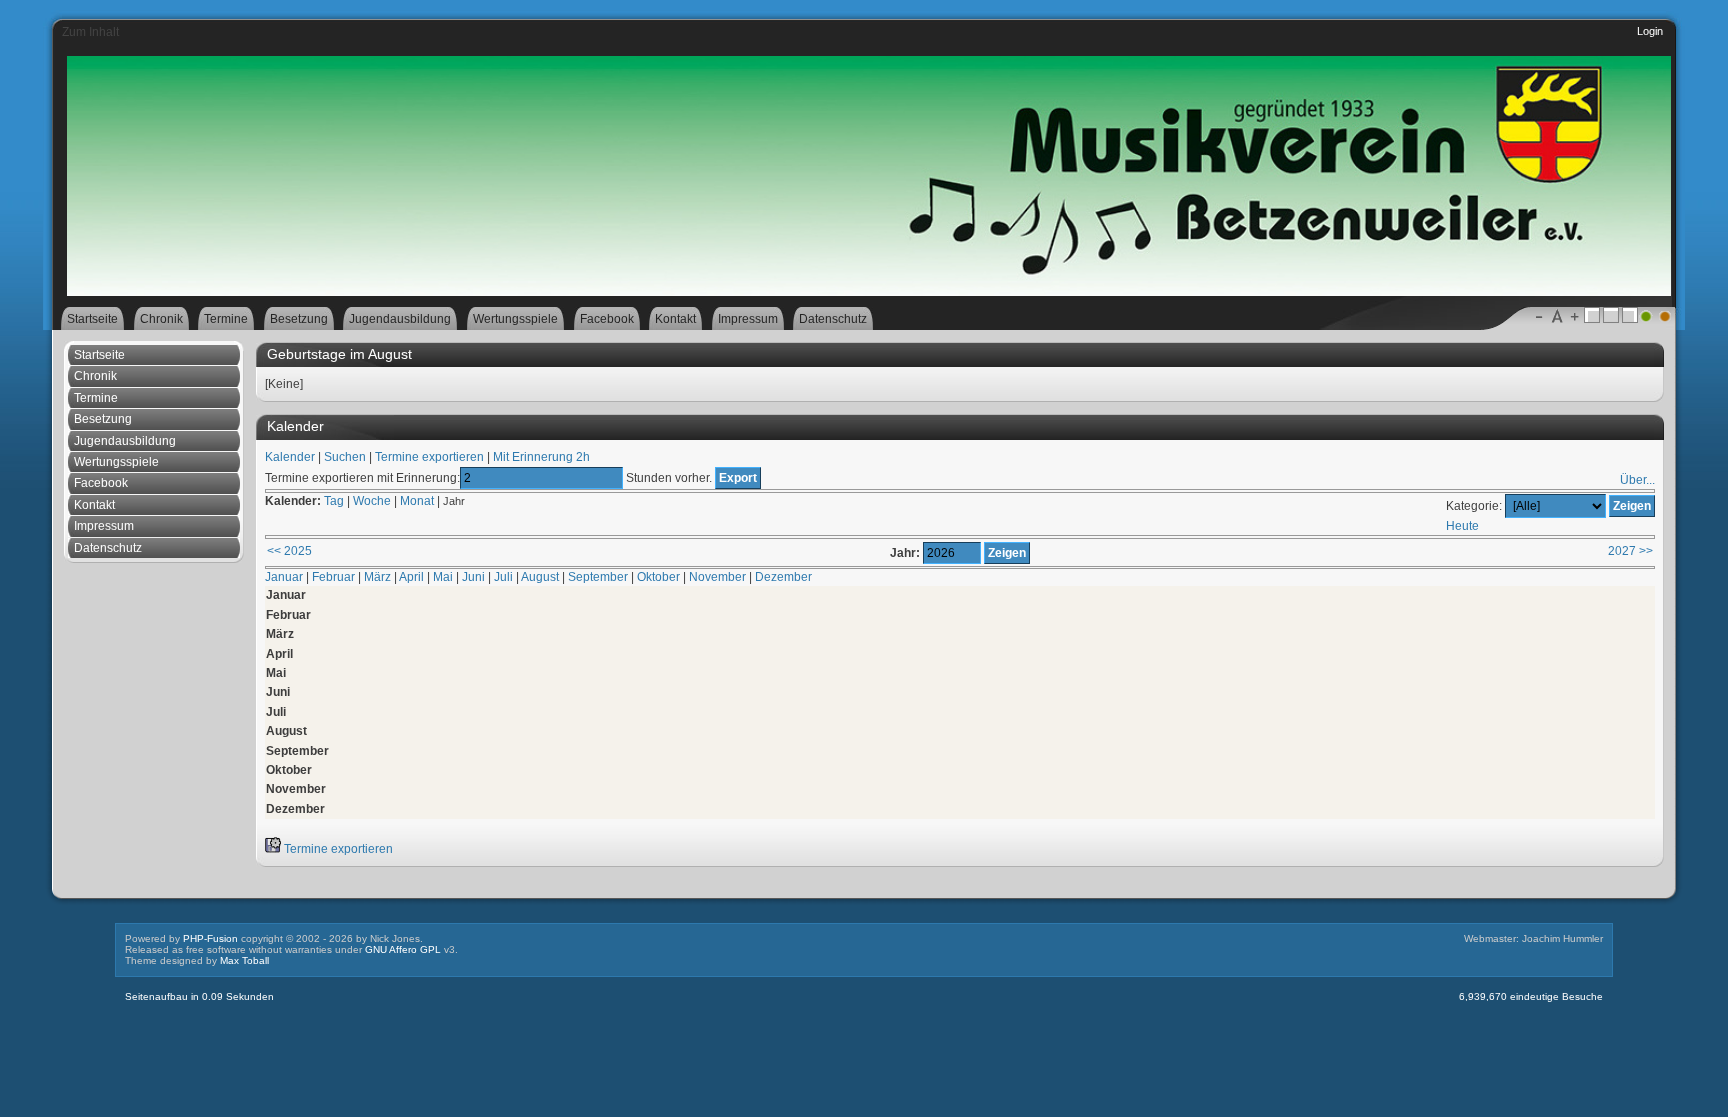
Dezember (783, 577)
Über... (1637, 480)
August (540, 577)
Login (1650, 31)
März (377, 577)
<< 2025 (289, 551)
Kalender (290, 457)
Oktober (658, 577)
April (411, 577)
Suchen (345, 457)
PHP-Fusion (210, 938)
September (598, 577)
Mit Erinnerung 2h (541, 457)
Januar (284, 577)
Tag (334, 501)
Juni (473, 577)
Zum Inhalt (90, 32)
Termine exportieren (429, 457)
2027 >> (1630, 551)
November (717, 577)
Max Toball (244, 960)
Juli (503, 577)
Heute (1462, 526)
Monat (417, 501)
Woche (372, 501)
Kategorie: (1474, 506)
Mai (443, 577)
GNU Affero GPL (403, 949)
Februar (333, 577)
